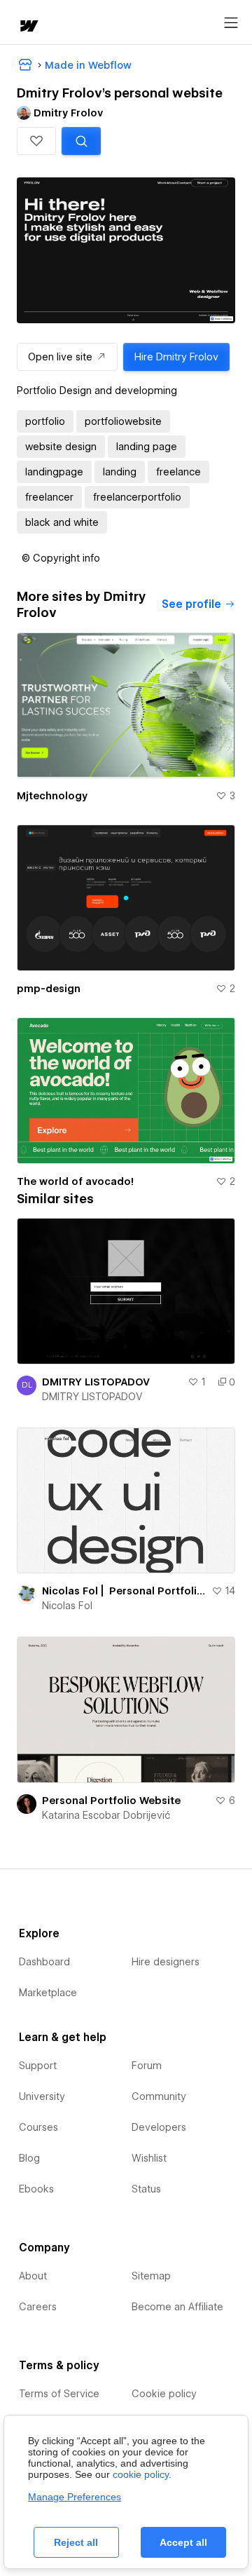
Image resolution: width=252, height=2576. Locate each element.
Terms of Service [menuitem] (59, 2394)
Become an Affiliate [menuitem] (177, 2307)
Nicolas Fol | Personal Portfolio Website (124, 1591)
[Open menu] (231, 23)
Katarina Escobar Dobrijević (106, 1815)
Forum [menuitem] (147, 2066)
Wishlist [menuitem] (149, 2158)
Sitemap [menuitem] (151, 2276)
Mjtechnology (52, 796)
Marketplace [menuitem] (48, 1993)
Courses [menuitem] (38, 2127)
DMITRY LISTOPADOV (96, 1382)
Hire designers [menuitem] (166, 1962)
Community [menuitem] (159, 2096)
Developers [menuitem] (159, 2127)
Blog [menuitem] (29, 2158)
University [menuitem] (42, 2096)
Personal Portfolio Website (111, 1801)
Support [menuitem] (38, 2066)
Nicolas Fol (67, 1606)
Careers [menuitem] (38, 2307)
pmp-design (49, 989)
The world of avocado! (75, 1181)
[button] (36, 141)
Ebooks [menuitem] (36, 2189)
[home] (28, 27)
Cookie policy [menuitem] (164, 2394)
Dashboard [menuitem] (44, 1962)
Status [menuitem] (146, 2189)
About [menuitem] (33, 2276)
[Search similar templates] (81, 141)
